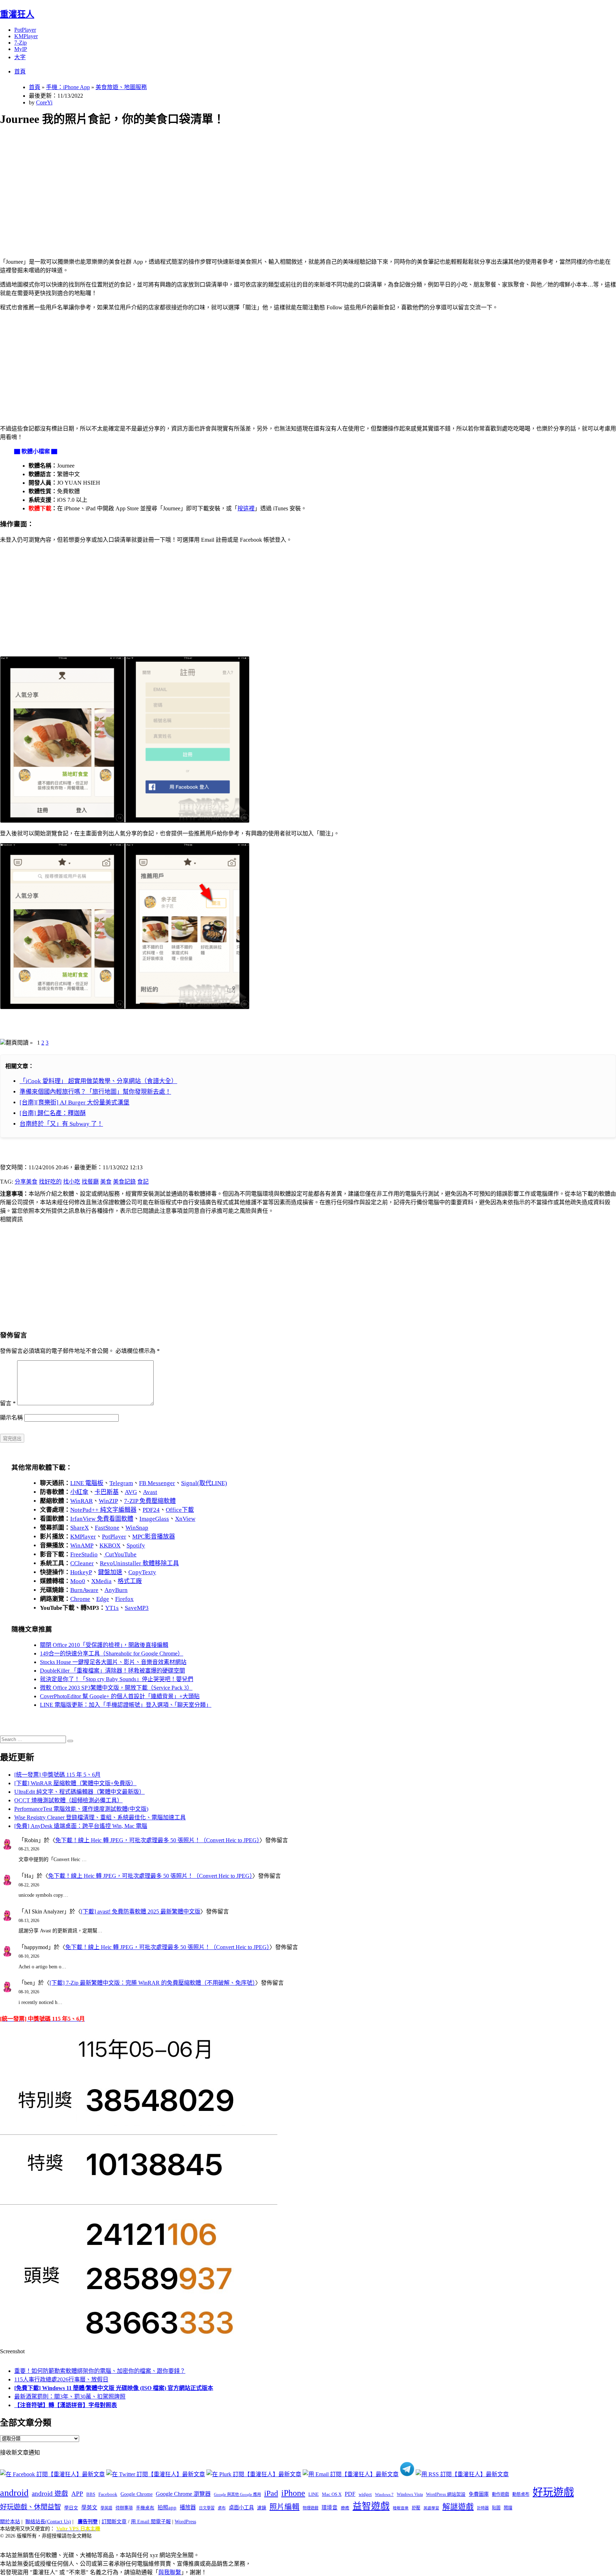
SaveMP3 (137, 1608)
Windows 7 (384, 2494)
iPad (271, 2493)
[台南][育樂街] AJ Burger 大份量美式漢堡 (75, 1102)
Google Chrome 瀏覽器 (183, 2494)
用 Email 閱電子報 (151, 2522)
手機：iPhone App (68, 87)
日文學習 (207, 2508)
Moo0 (78, 1581)
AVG (131, 1492)
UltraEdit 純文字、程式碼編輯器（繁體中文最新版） (79, 1792)
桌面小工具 (241, 2508)
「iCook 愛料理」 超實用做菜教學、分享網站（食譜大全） (98, 1081)
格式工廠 (130, 1581)
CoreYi (44, 102)
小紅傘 (79, 1492)
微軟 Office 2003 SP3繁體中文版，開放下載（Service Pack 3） (116, 1688)
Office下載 (180, 1510)
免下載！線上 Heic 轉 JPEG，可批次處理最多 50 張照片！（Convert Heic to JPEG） (157, 1840)
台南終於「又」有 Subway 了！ (61, 1124)
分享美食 (26, 1182)
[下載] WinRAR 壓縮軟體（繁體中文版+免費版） (75, 1783)
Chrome (80, 1599)
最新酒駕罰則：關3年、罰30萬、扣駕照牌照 (70, 2397)
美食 (106, 1182)
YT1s (112, 1608)
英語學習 (431, 2508)
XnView (185, 1519)
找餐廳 (90, 1182)
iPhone (293, 2493)
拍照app (167, 2508)
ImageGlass (154, 1519)
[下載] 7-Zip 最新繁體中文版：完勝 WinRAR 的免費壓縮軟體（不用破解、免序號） (152, 1983)
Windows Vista (410, 2494)
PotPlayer (25, 30)
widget (365, 2494)
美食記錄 (124, 1182)
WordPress (185, 2522)
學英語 (106, 2508)
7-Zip (20, 43)
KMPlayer (26, 36)
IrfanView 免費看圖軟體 (102, 1519)
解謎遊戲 (458, 2507)
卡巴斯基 (107, 1492)
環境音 (330, 2508)
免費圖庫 (479, 2494)
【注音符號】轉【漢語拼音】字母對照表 (66, 2405)
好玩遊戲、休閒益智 (30, 2507)
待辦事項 (124, 2508)
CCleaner (82, 1563)
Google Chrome (137, 2494)
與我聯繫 (170, 2572)
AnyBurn (116, 1590)
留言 (8, 1403)
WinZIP (108, 1501)
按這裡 (246, 508)
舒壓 (416, 2508)
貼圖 (496, 2508)
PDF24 (151, 1510)
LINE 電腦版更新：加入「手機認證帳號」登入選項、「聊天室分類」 (126, 1705)
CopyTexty (142, 1572)
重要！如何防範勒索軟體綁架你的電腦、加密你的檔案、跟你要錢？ (100, 2371)
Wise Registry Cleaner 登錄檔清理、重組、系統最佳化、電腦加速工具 (100, 1817)
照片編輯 (284, 2507)
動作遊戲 (500, 2494)
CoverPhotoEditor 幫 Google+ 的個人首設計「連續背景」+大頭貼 (120, 1696)
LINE (314, 2494)
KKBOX (110, 1545)
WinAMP (82, 1545)
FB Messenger (157, 1483)
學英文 (89, 2508)
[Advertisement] (214, 184)
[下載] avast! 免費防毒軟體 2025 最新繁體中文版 (141, 1912)
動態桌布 (521, 2494)
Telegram (121, 1483)
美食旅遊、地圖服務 (121, 87)
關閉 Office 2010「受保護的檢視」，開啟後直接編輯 (104, 1645)
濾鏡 (262, 2508)
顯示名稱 (11, 1418)
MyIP (21, 49)
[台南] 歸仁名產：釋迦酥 (53, 1113)
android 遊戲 (50, 2493)
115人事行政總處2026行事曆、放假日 (61, 2379)
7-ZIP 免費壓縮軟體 (150, 1501)
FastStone (107, 1528)
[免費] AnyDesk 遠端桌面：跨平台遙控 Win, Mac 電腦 (81, 1826)
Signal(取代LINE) (204, 1483)
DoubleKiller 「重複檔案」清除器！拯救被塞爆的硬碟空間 (112, 1671)
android (14, 2493)
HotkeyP (81, 1572)
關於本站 (10, 2522)
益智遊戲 (371, 2506)
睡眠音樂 (401, 2508)
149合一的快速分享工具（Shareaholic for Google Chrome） (112, 1653)
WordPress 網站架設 (446, 2494)
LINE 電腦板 (87, 1483)
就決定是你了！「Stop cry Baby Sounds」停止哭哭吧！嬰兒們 (117, 1679)
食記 (143, 1182)
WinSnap (137, 1528)
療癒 (345, 2508)
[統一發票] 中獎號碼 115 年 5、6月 (57, 1775)
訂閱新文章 (114, 2522)
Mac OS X (332, 2494)
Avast (150, 1492)
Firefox (124, 1599)
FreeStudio (84, 1554)
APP (77, 2494)
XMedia (101, 1581)
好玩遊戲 (553, 2492)
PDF (350, 2494)
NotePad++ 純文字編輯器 (103, 1510)
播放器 (188, 2507)
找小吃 (72, 1182)
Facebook (108, 2494)
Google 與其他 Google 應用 (237, 2494)
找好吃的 (50, 1182)
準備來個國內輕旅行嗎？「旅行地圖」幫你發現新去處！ (95, 1092)
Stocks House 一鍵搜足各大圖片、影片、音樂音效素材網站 (113, 1662)
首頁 (20, 71)
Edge (103, 1599)
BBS (91, 2494)
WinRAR (81, 1501)
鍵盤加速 (110, 1572)
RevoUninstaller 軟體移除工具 (139, 1563)
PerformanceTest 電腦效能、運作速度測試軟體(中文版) (81, 1809)
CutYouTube (120, 1554)
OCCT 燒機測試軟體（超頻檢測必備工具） (68, 1800)
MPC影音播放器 (154, 1537)
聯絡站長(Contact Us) (48, 2522)
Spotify (136, 1545)
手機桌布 (145, 2508)
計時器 (483, 2508)
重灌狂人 (17, 14)
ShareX (79, 1528)
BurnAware (84, 1590)
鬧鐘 (508, 2508)
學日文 (71, 2508)
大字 (20, 57)
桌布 (222, 2508)
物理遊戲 (310, 2508)
